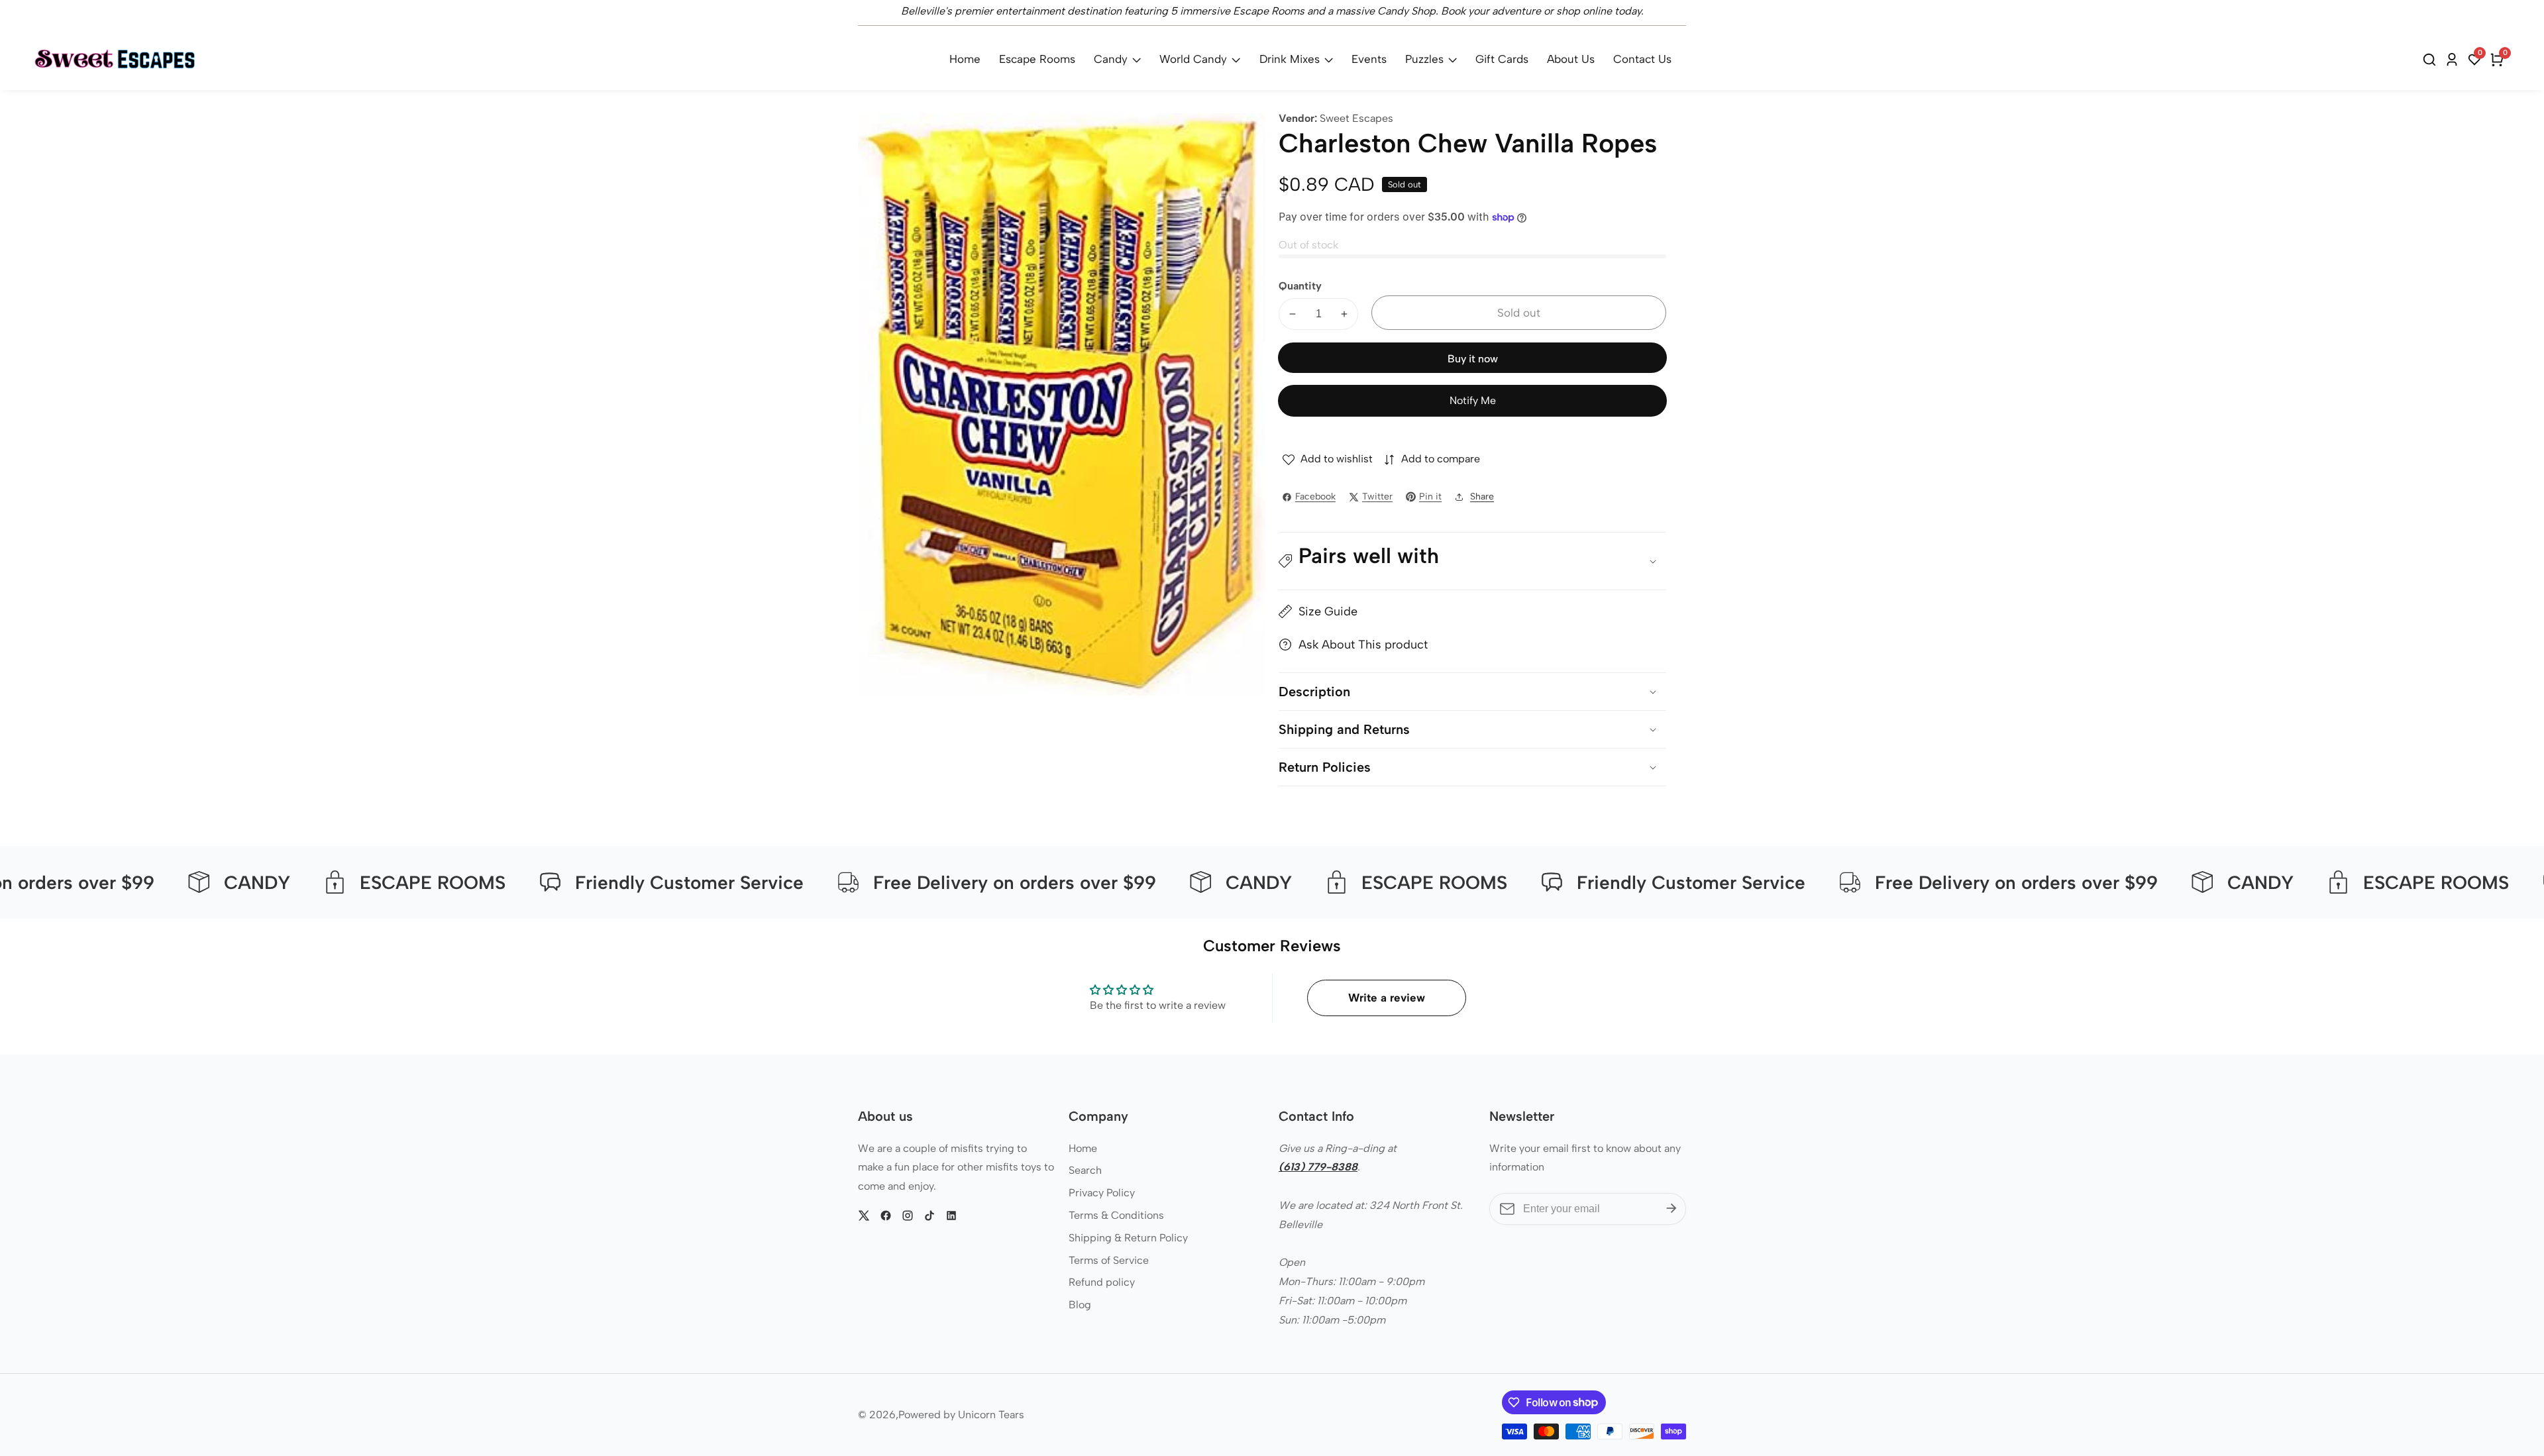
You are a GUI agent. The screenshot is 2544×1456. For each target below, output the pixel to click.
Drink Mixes (1290, 59)
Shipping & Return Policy (1128, 1238)
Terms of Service (1109, 1260)
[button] (1472, 561)
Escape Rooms (1037, 59)
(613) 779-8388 (1318, 1167)
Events (1369, 59)
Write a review (1387, 998)
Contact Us (1642, 59)
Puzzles (1424, 59)
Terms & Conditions (1116, 1215)
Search (1085, 1170)
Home (965, 59)
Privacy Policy (1102, 1193)
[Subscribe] (1671, 1209)
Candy (1111, 59)
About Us (1571, 59)
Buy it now (1473, 359)
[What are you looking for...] (2431, 60)
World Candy (1193, 59)
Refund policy (1102, 1282)
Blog (1080, 1305)
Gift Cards (1502, 59)
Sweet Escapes (1356, 119)
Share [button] (1482, 496)
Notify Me (1473, 400)
